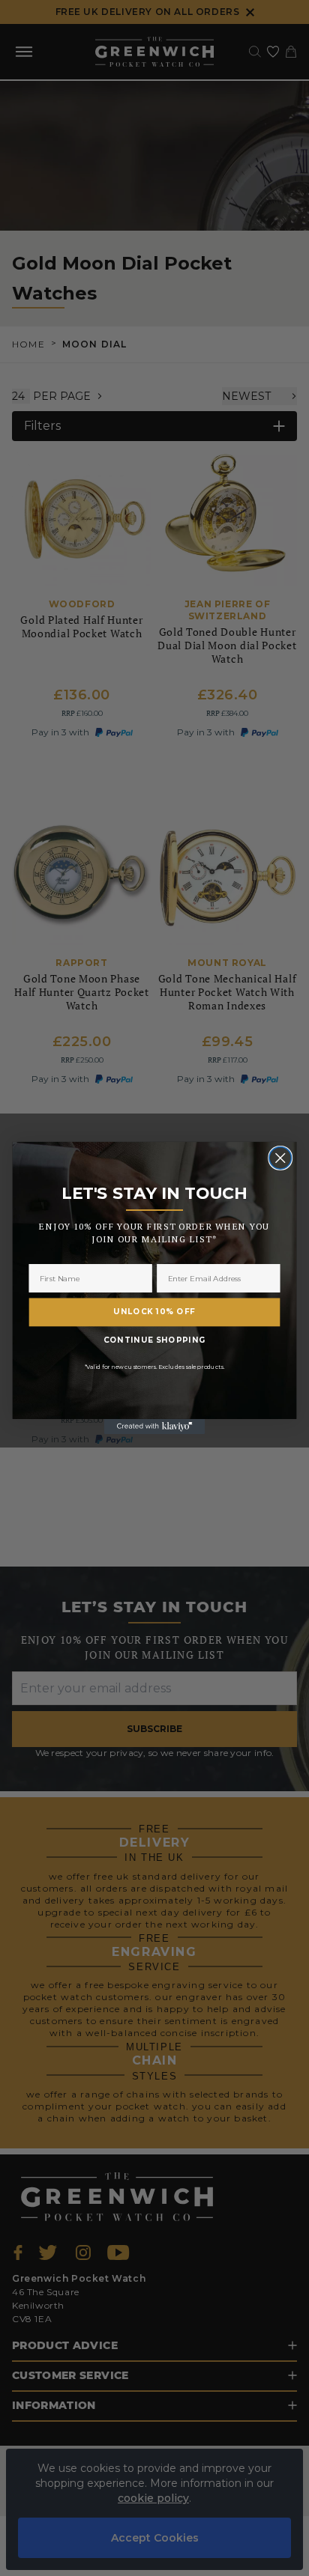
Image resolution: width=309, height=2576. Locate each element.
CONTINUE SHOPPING (154, 1340)
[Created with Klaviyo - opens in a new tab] (155, 1427)
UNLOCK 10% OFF (154, 1312)
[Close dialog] (280, 1158)
